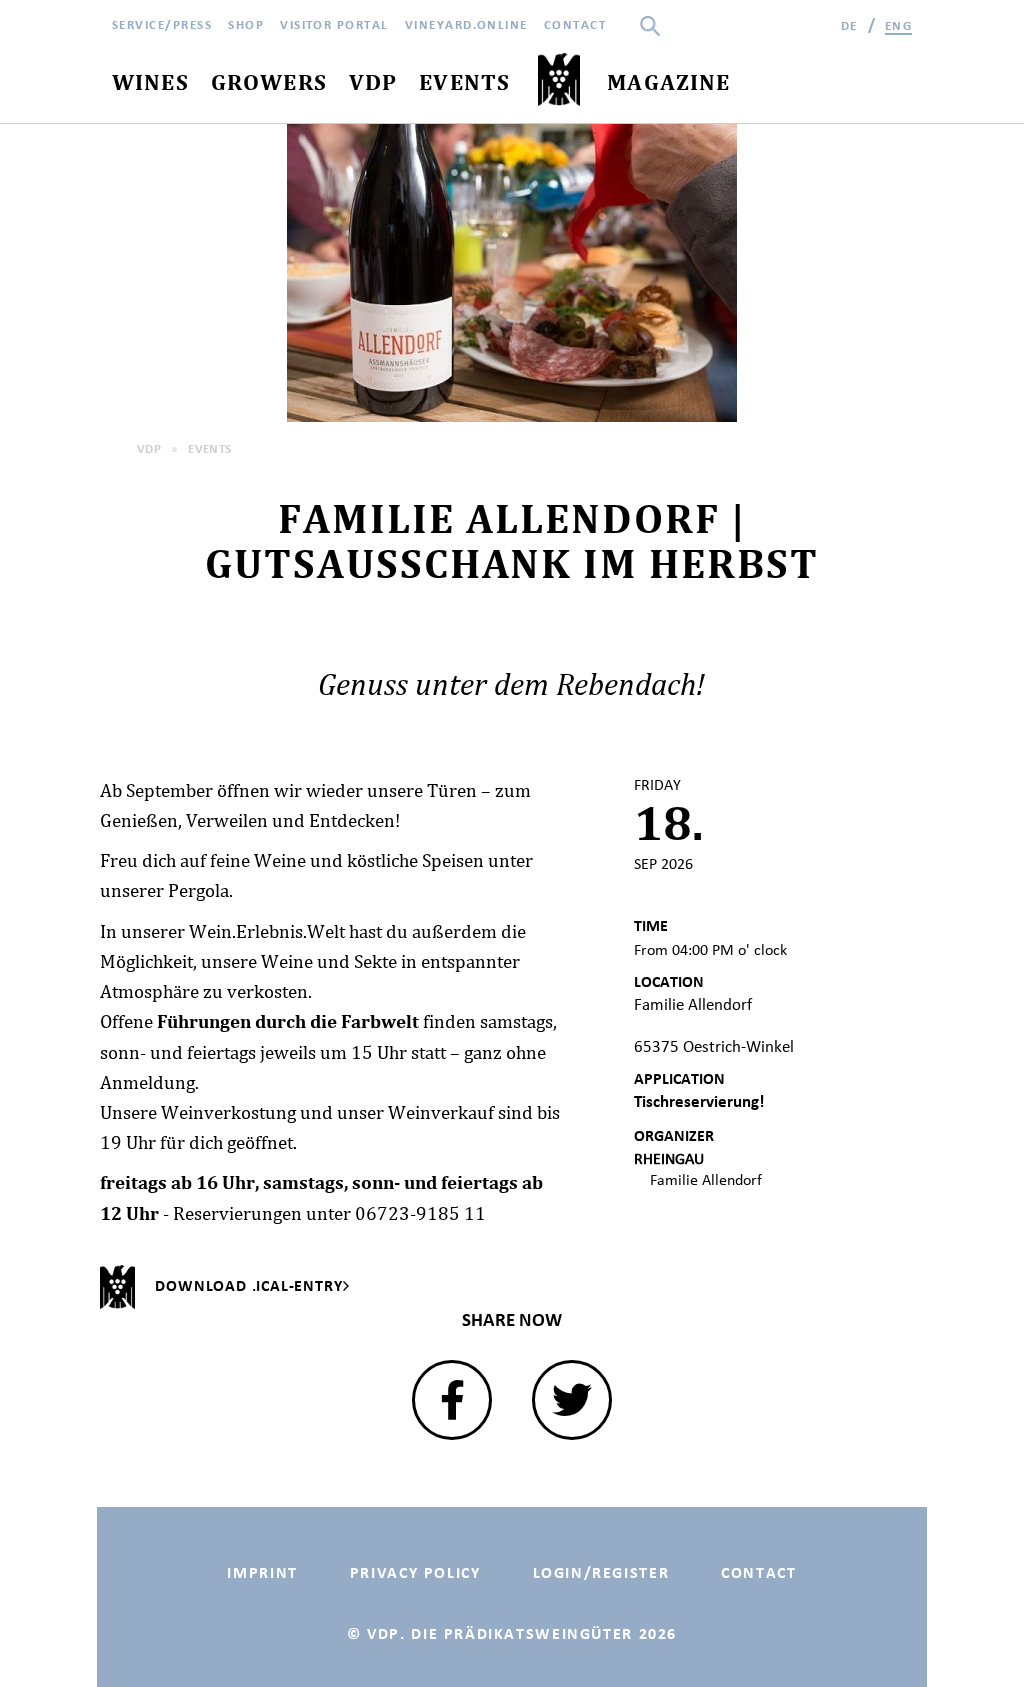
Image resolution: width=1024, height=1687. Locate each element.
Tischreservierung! (699, 1101)
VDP (149, 448)
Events (210, 448)
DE (849, 25)
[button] (452, 1400)
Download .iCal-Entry (248, 1285)
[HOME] (558, 80)
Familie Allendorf (706, 1179)
